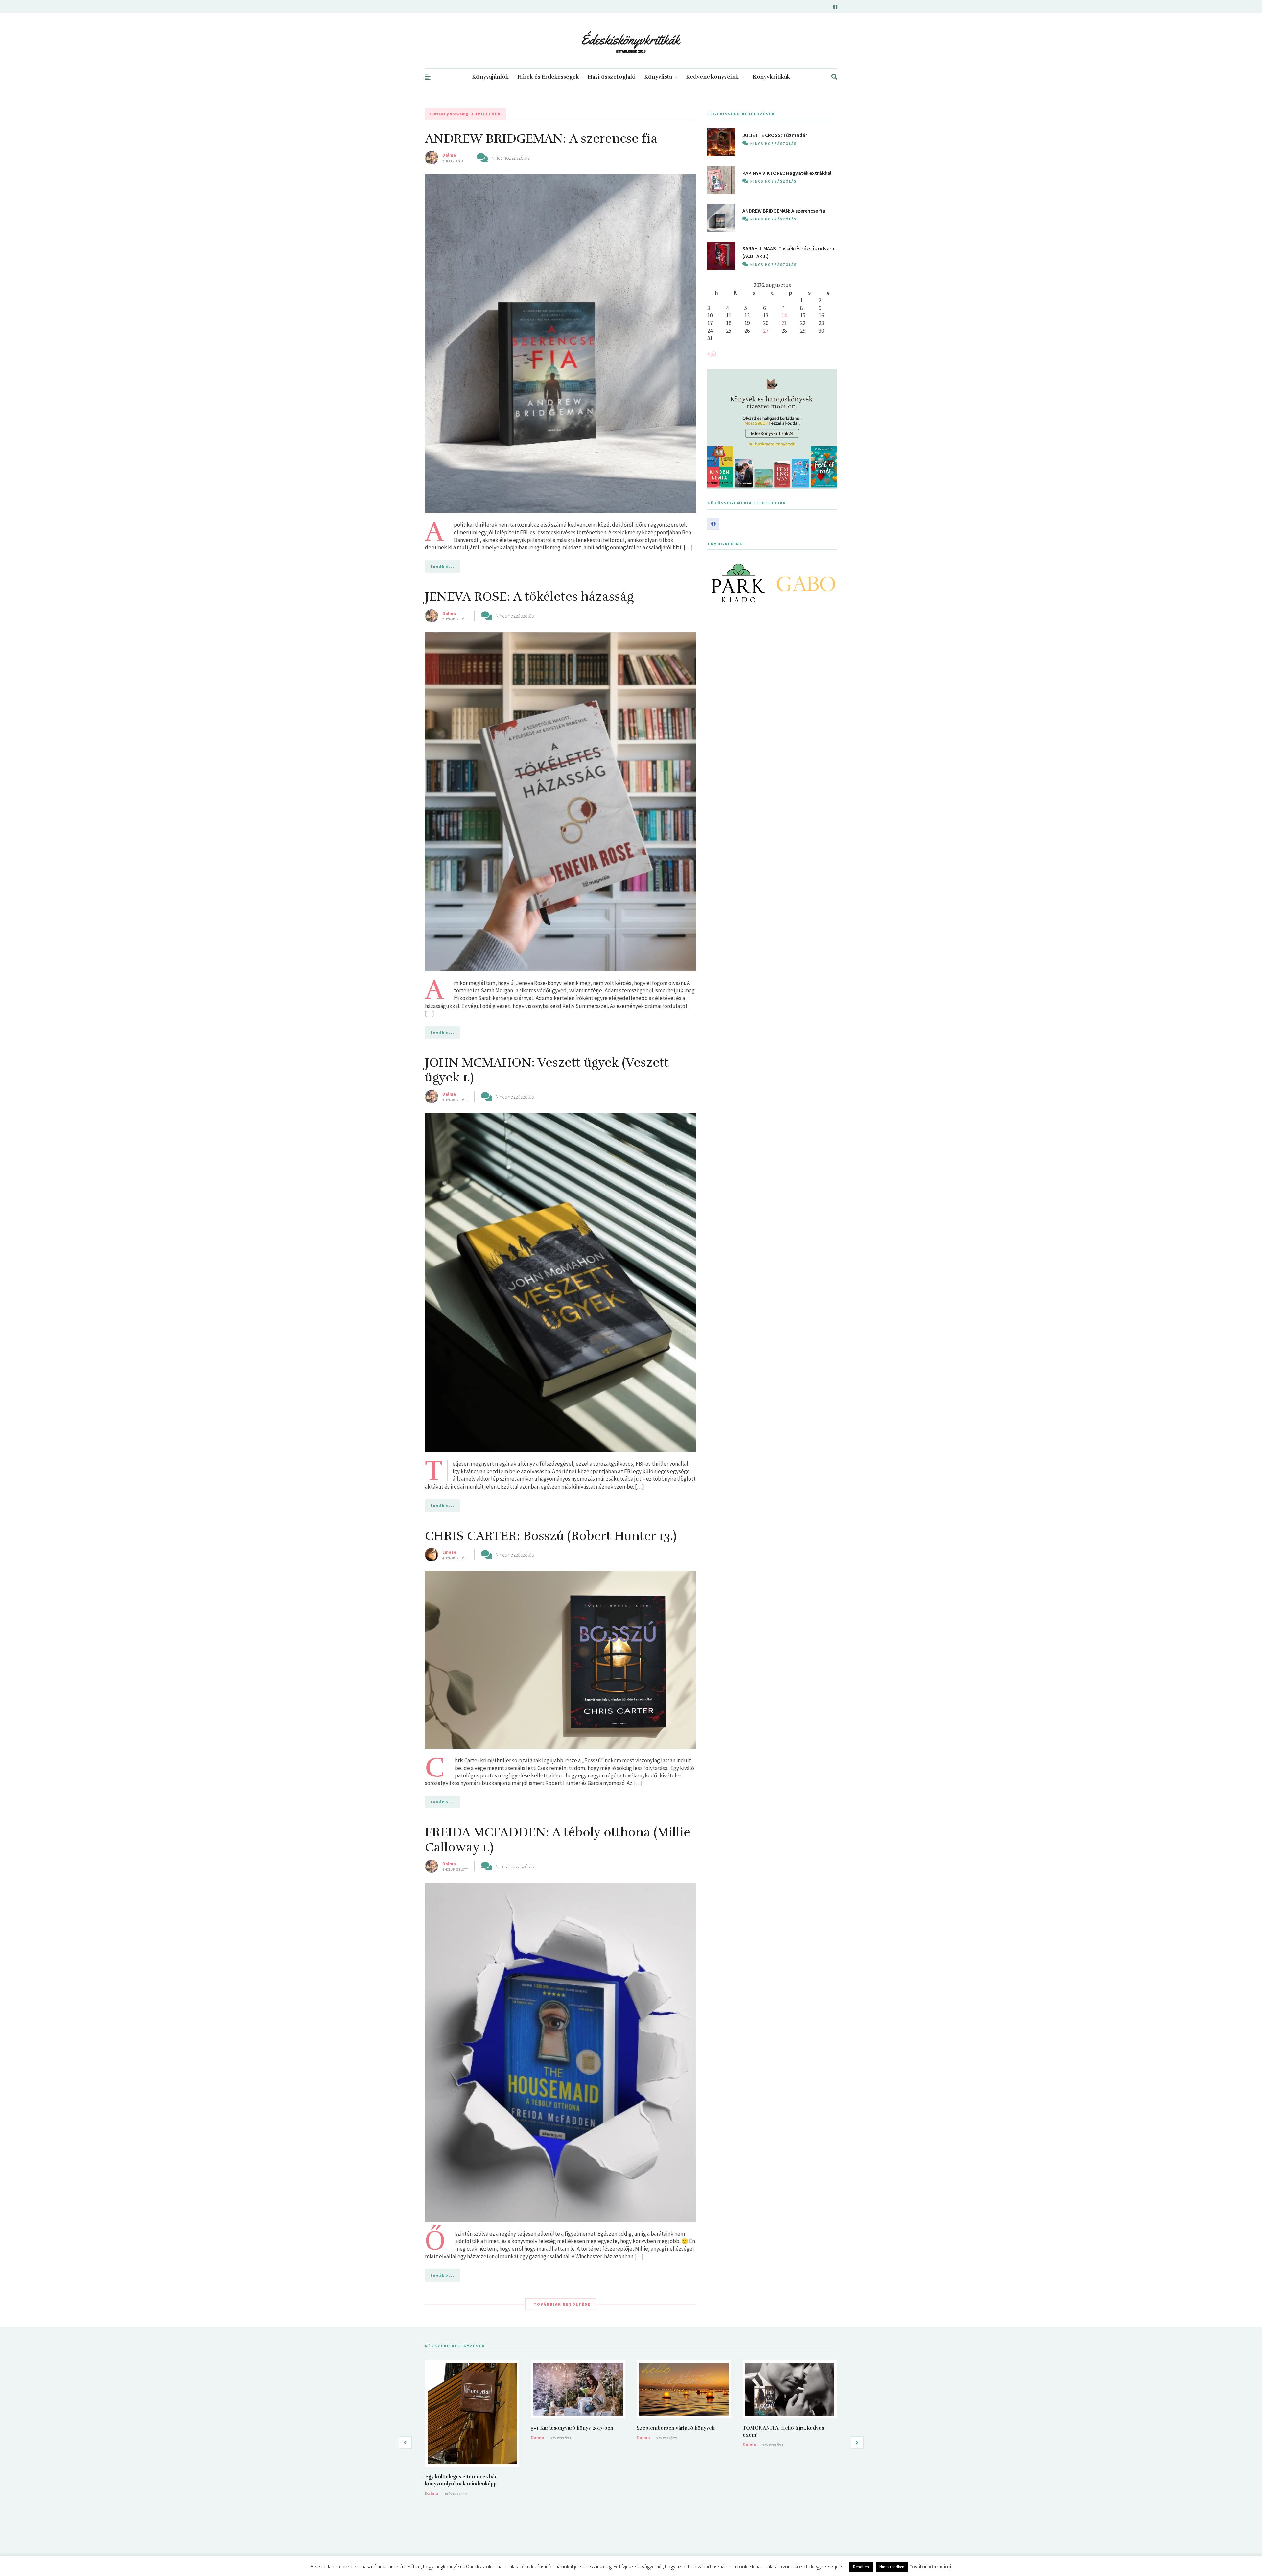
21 (784, 323)
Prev (716, 583)
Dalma (449, 155)
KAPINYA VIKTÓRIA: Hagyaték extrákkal (787, 173)
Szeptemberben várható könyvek (676, 2428)
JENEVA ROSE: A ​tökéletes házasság (529, 597)
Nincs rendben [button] (892, 2567)
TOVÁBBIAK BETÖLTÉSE (562, 2304)
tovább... (442, 566)
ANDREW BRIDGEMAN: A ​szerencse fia (541, 139)
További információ (930, 2567)
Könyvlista (658, 77)
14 (784, 315)
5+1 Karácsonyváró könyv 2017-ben (572, 2428)
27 (766, 331)
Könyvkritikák (771, 77)
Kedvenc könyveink (712, 77)
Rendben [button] (861, 2567)
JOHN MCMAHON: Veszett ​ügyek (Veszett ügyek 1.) (547, 1070)
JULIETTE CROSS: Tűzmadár (775, 135)
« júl (712, 354)
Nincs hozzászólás (510, 158)
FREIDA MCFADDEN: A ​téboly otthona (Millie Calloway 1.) (558, 1840)
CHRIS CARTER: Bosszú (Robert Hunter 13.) (551, 1536)
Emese (449, 1552)
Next (829, 583)
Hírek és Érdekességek (548, 77)
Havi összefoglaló (612, 77)
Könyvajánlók (490, 77)
